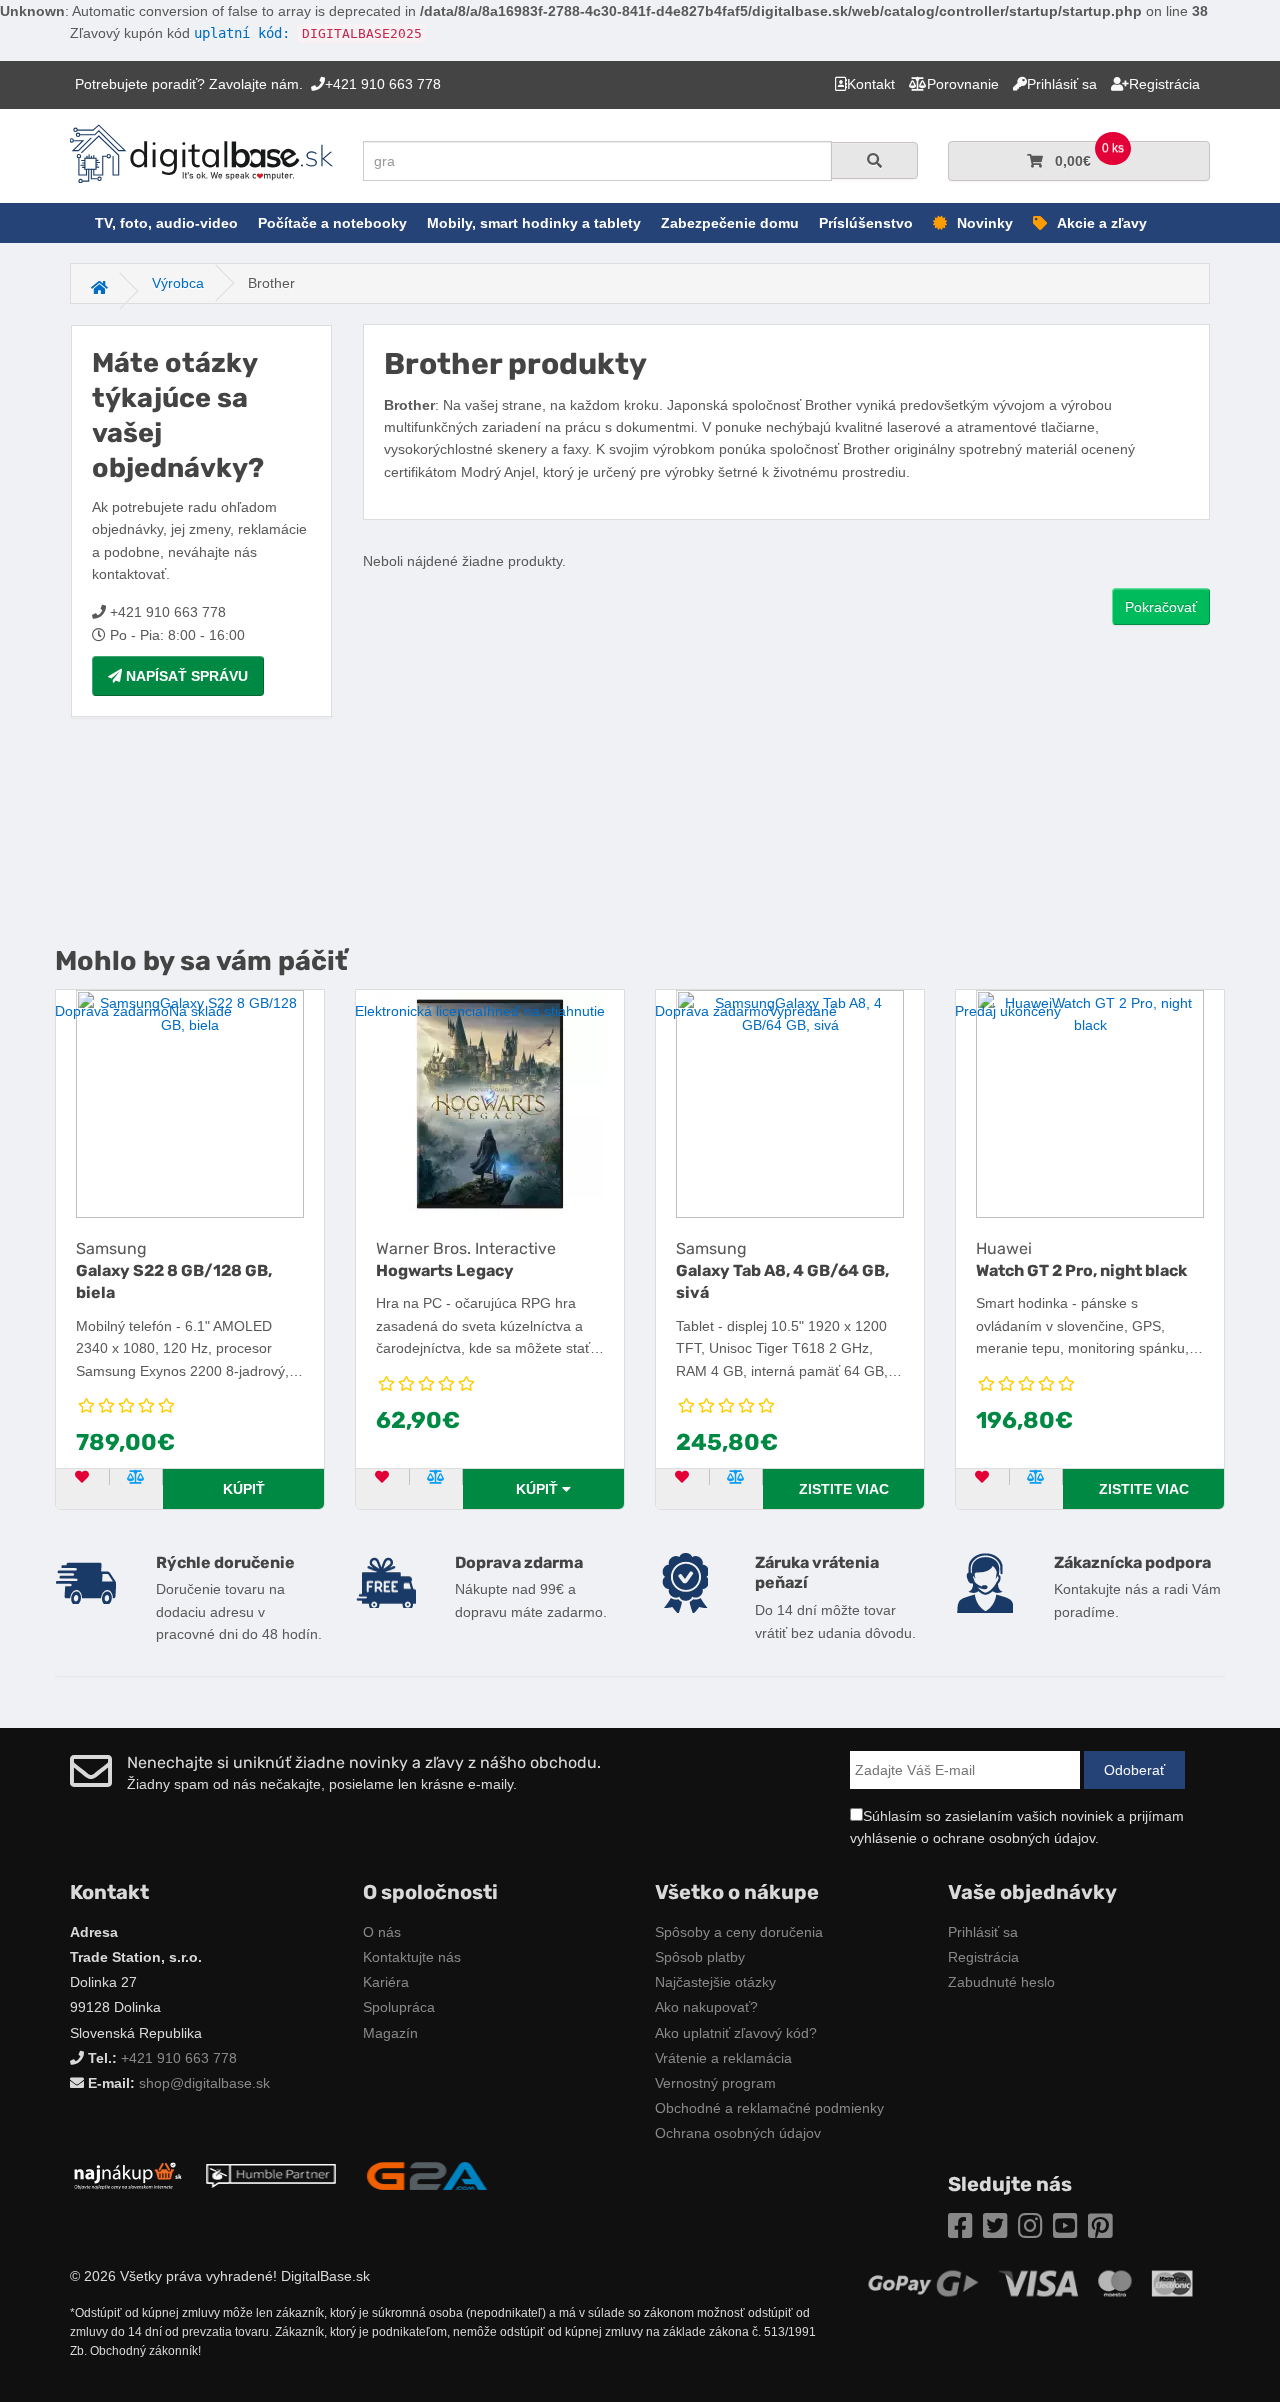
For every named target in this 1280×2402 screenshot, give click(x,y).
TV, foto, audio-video (166, 223)
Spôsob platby (700, 1957)
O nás (382, 1932)
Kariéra (386, 1982)
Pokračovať (1161, 607)
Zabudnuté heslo (1001, 1982)
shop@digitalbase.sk (204, 2083)
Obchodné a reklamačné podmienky (769, 2108)
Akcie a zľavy (1102, 223)
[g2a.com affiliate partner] (427, 2175)
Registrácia (983, 1957)
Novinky (985, 223)
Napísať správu (185, 676)
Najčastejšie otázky (715, 1982)
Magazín (390, 2033)
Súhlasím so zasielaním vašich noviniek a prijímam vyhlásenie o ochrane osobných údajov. (1017, 1827)
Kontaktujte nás (412, 1957)
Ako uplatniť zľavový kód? (736, 2033)
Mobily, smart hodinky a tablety (534, 223)
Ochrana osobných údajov (738, 2133)
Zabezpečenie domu (730, 223)
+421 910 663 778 (179, 2058)
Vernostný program (715, 2083)
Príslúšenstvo (866, 223)
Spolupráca (399, 2007)
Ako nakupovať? (706, 2007)
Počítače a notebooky (332, 223)
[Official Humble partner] (271, 2175)
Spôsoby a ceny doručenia (739, 1932)
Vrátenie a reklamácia (723, 2058)
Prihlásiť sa (983, 1932)
